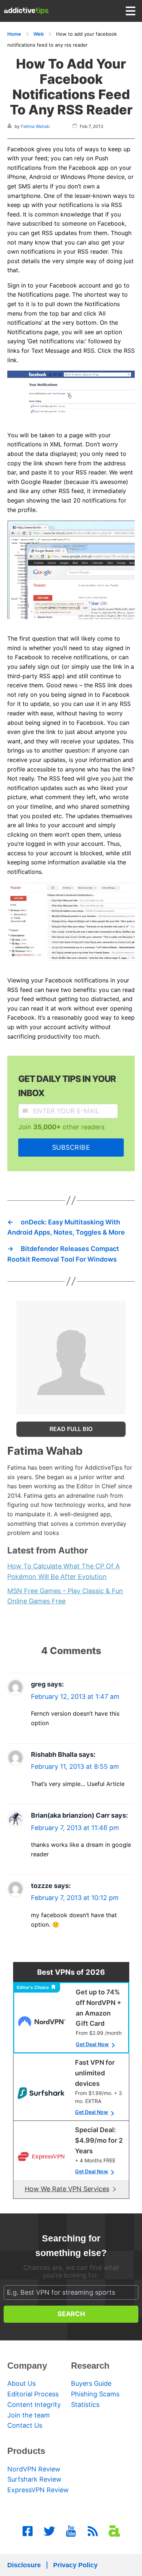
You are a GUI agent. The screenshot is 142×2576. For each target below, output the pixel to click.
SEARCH (71, 2314)
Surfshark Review (34, 2479)
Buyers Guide (91, 2383)
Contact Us (25, 2425)
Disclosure (24, 2565)
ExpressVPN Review (38, 2490)
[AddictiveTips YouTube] (71, 2531)
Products (26, 2451)
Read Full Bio (71, 1429)
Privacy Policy (75, 2565)
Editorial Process (33, 2394)
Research (90, 2366)
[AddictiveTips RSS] (93, 2531)
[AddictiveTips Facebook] (28, 2531)
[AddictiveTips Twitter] (50, 2531)
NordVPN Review (34, 2469)
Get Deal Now (92, 2044)
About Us (21, 2383)
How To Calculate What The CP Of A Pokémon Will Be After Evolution (64, 1571)
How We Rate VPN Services (67, 2189)
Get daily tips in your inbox (67, 1086)
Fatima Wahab (35, 126)
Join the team (29, 2415)
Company (27, 2366)
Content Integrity (34, 2405)
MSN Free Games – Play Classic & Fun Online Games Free (65, 1596)
